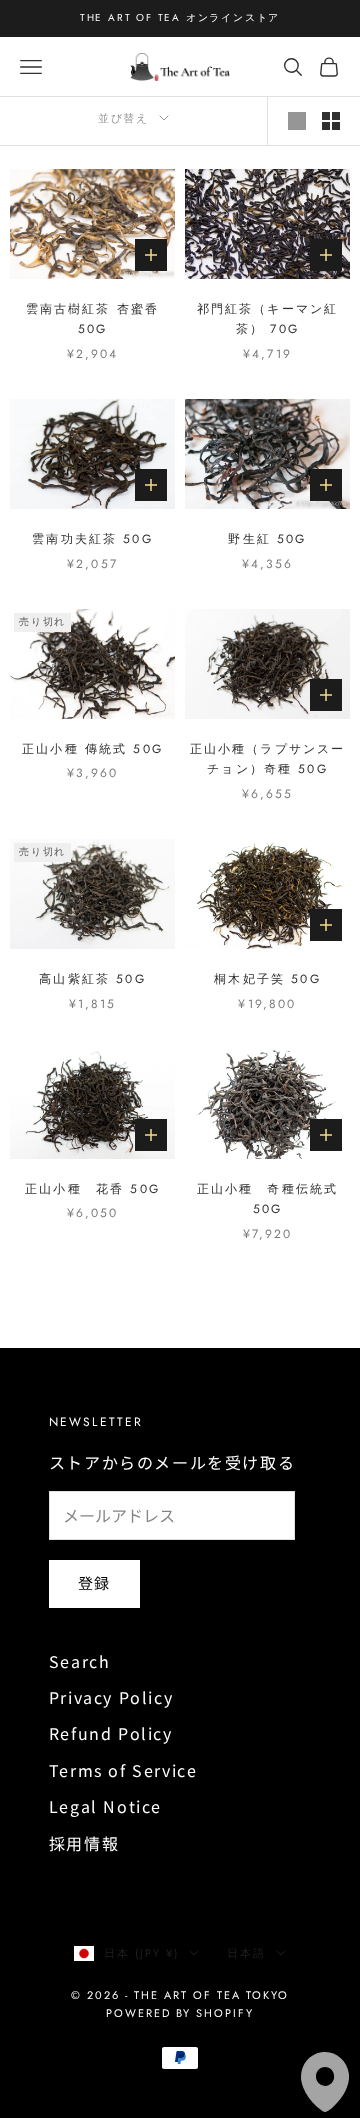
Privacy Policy (111, 1697)
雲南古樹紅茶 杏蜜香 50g (93, 319)
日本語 (246, 1953)
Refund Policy (111, 1733)
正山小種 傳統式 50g (92, 749)
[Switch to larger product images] (297, 121)
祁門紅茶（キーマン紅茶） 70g (268, 319)
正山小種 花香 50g (92, 1189)
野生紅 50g (267, 539)
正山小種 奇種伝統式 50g (268, 1199)
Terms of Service (123, 1770)
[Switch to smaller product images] (331, 121)
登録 (94, 1582)
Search (80, 1661)
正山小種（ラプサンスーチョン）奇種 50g (268, 759)
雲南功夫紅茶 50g (92, 539)
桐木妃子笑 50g (267, 979)
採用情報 (84, 1843)
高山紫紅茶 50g (92, 979)
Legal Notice (105, 1806)
